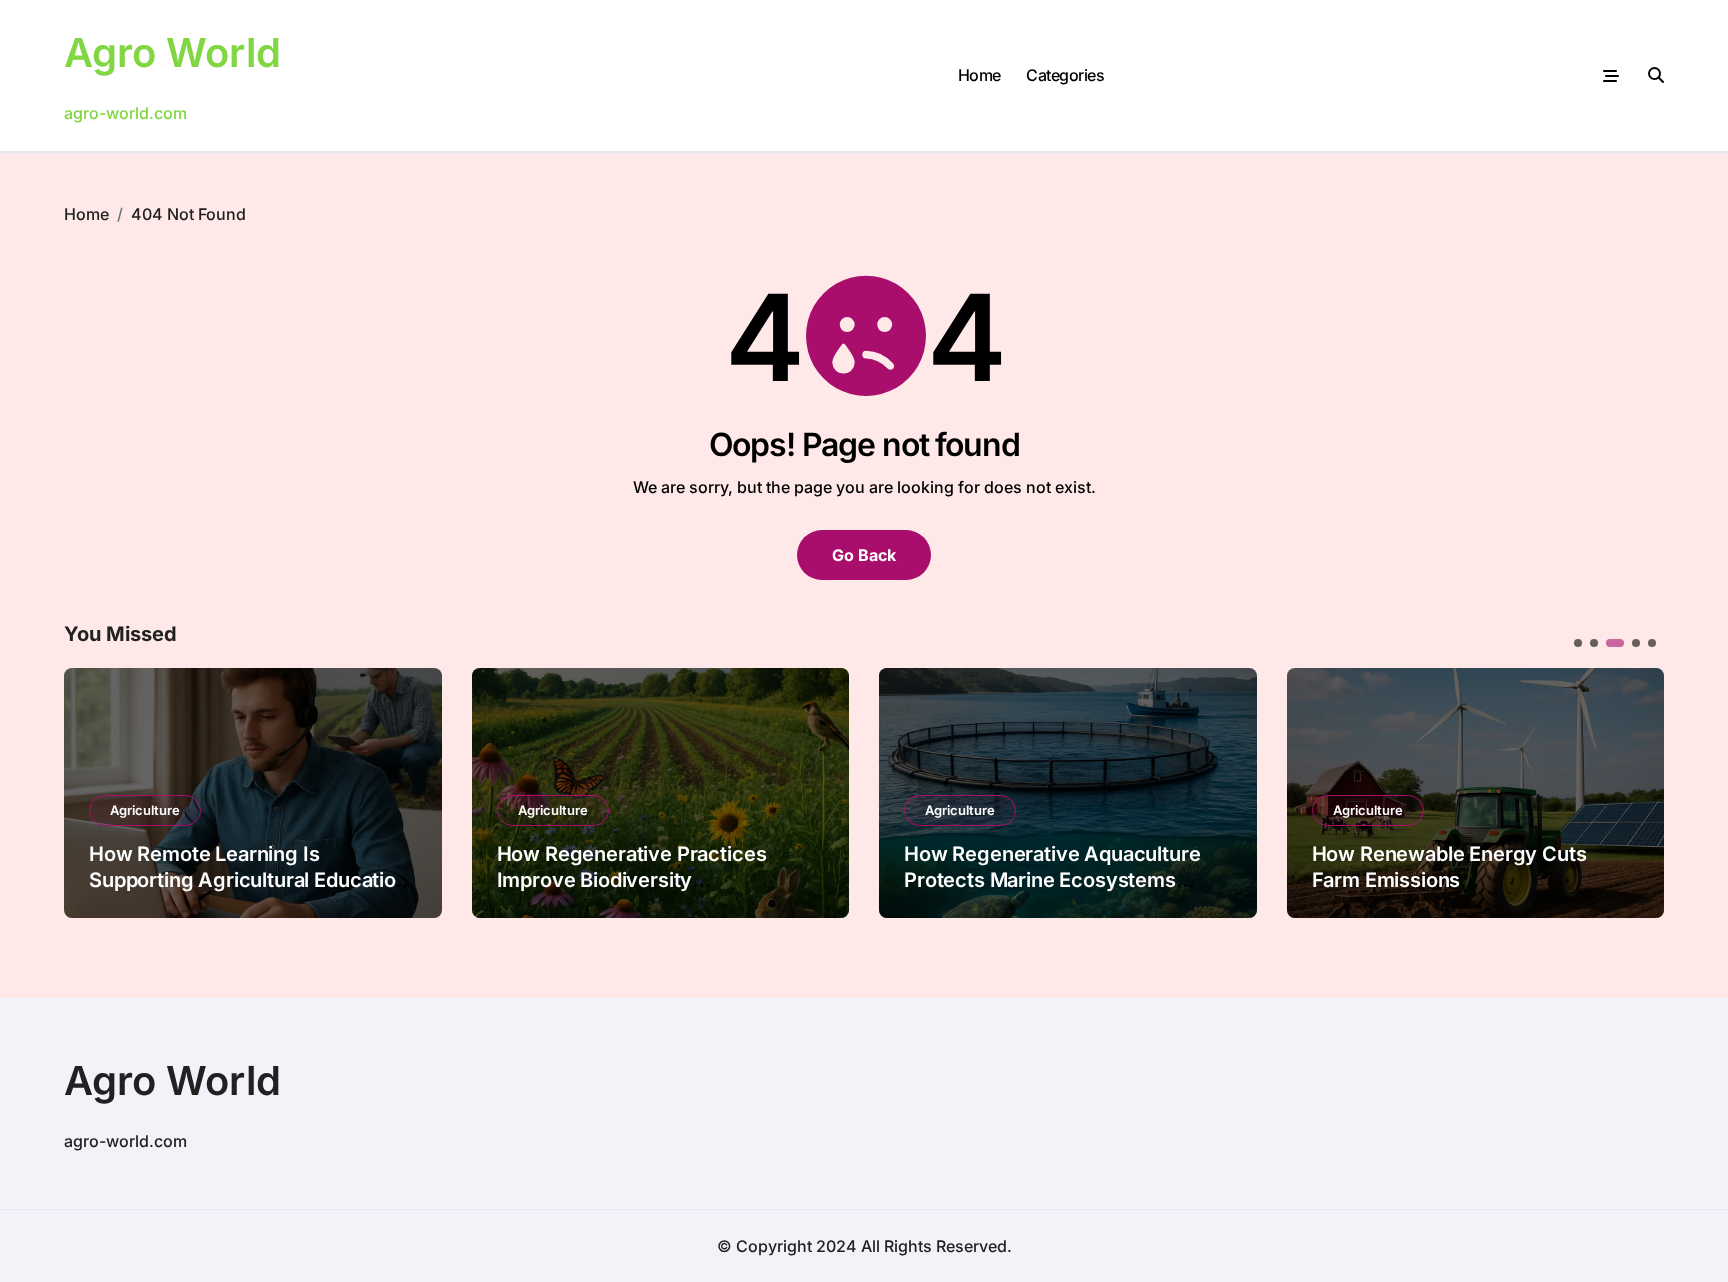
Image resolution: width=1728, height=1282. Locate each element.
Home (979, 75)
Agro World (172, 52)
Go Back (864, 555)
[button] (1634, 791)
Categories (1065, 75)
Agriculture (145, 810)
